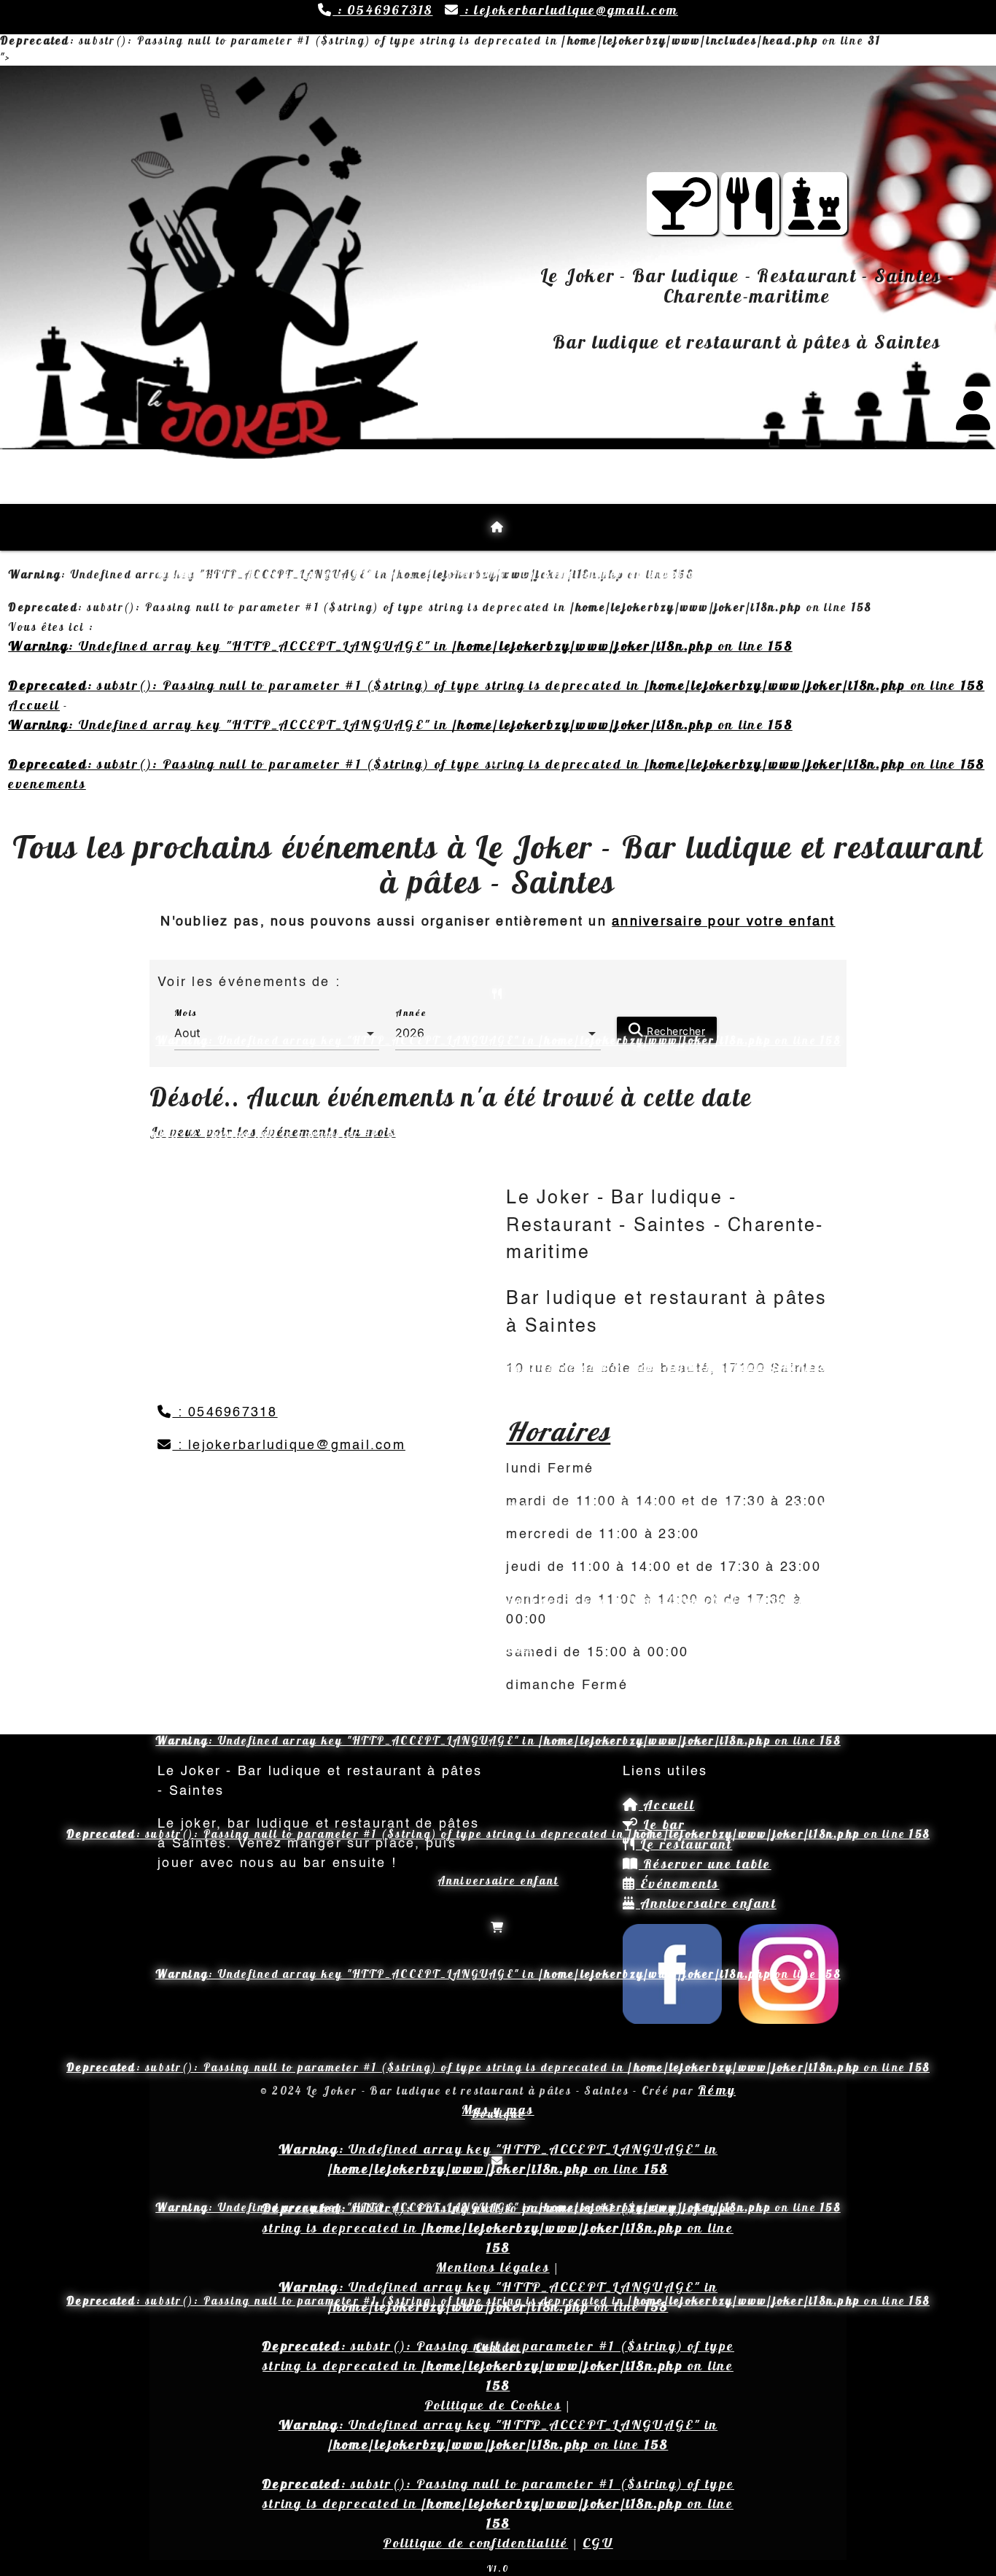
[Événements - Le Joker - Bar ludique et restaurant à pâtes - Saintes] (815, 218)
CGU (598, 2543)
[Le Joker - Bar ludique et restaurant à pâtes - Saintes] (750, 218)
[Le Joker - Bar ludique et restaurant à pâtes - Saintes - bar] (682, 218)
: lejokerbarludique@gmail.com (569, 10)
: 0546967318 (382, 10)
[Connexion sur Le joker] (974, 420)
